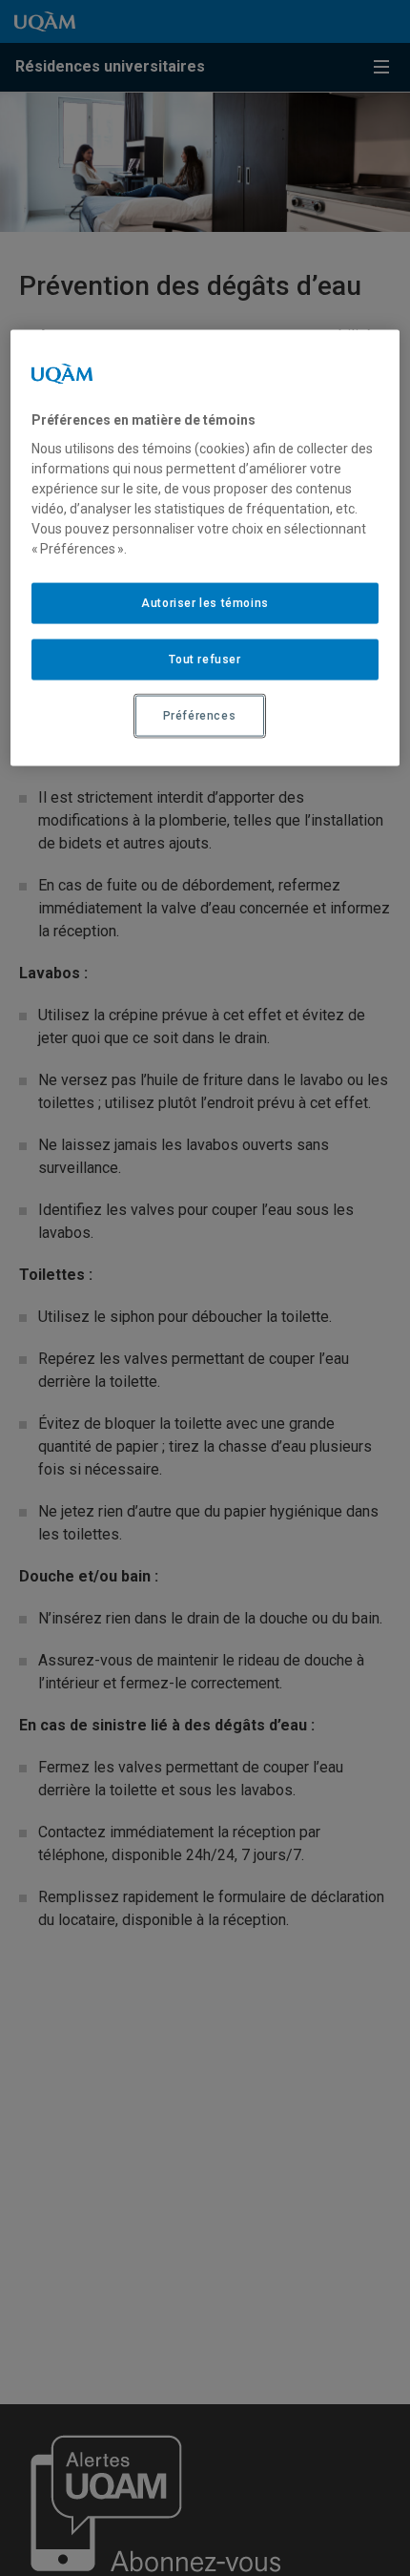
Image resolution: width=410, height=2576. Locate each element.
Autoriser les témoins (205, 603)
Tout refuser (205, 660)
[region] (205, 547)
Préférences (200, 716)
